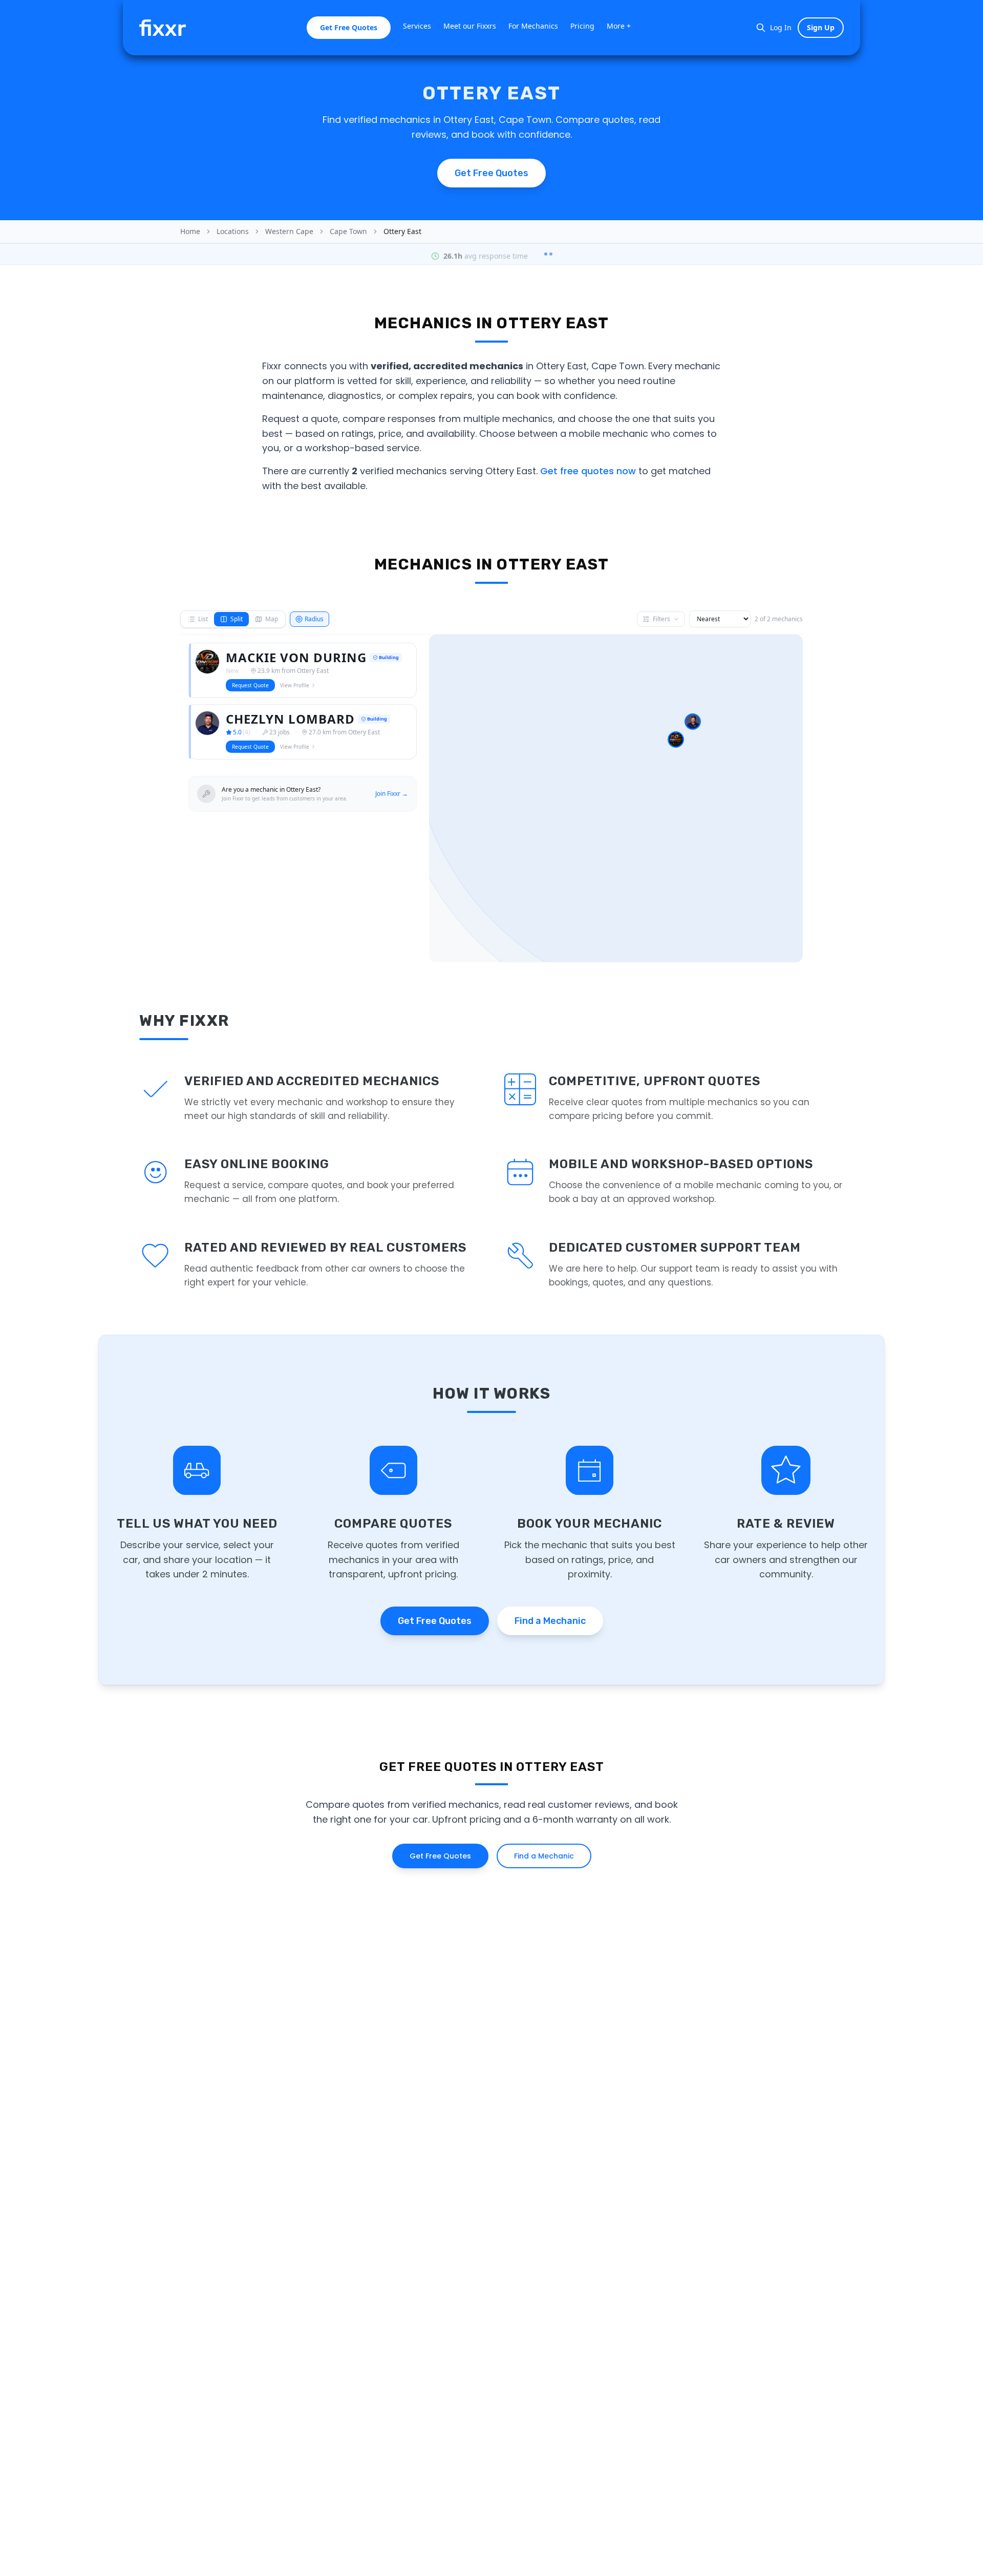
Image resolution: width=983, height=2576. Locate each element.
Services (417, 26)
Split (237, 619)
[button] (676, 740)
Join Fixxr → (392, 794)
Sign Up (821, 27)
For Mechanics (533, 26)
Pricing (582, 26)
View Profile (295, 685)
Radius (314, 619)
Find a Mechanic (550, 1621)
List (203, 619)
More (619, 26)
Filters (661, 619)
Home (190, 231)
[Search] (761, 28)
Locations (233, 231)
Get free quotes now (588, 471)
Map (272, 619)
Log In (781, 27)
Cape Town (348, 231)
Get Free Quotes (349, 27)
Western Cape (289, 231)
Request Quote (250, 685)
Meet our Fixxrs (470, 26)
